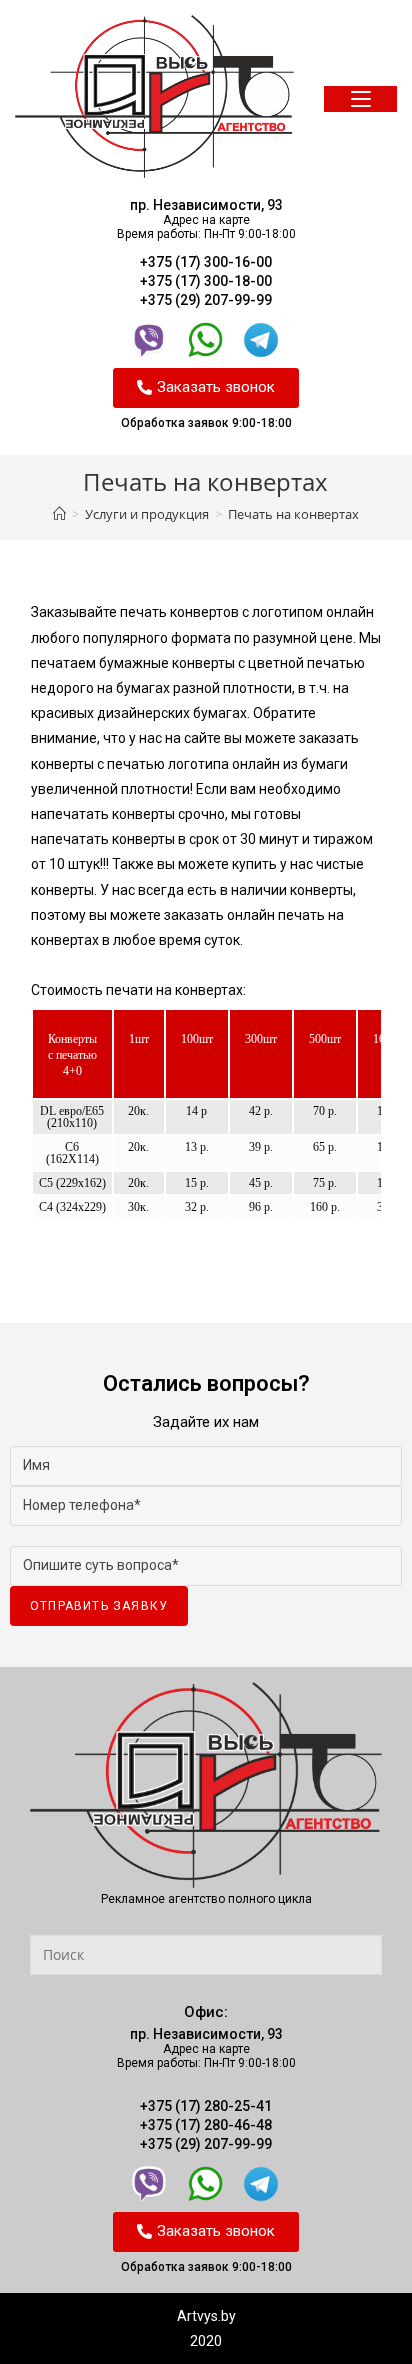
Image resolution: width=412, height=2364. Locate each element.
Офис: (206, 2012)
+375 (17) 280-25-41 (206, 2106)
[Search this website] (206, 1952)
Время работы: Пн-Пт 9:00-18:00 (206, 234)
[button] (206, 388)
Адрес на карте (206, 220)
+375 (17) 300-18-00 (206, 281)
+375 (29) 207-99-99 (206, 300)
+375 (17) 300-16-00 (206, 262)
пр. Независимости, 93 (206, 205)
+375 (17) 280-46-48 (206, 2125)
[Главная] (59, 514)
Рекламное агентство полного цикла (206, 1899)
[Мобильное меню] (361, 99)
